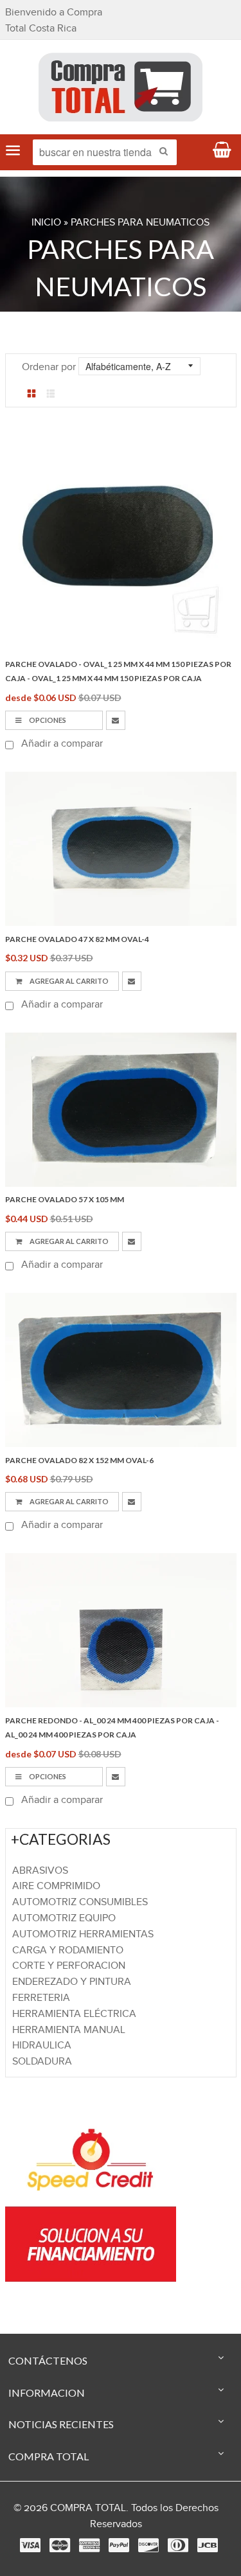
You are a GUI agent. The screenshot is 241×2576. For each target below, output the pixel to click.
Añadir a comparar (61, 744)
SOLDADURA (42, 2062)
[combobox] (105, 152)
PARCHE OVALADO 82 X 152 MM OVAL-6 (79, 1460)
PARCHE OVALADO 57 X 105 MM (65, 1199)
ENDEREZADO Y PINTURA (72, 1982)
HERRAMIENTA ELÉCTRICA (74, 2014)
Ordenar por (49, 367)
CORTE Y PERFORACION (69, 1966)
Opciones (47, 720)
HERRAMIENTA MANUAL (69, 2030)
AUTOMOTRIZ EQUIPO (64, 1918)
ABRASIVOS (40, 1871)
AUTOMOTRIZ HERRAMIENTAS (83, 1934)
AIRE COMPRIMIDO (56, 1886)
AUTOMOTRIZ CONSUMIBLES (80, 1902)
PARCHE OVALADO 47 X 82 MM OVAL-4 (77, 939)
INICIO (46, 223)
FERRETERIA (41, 1998)
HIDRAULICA (42, 2046)
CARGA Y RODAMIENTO (68, 1950)
